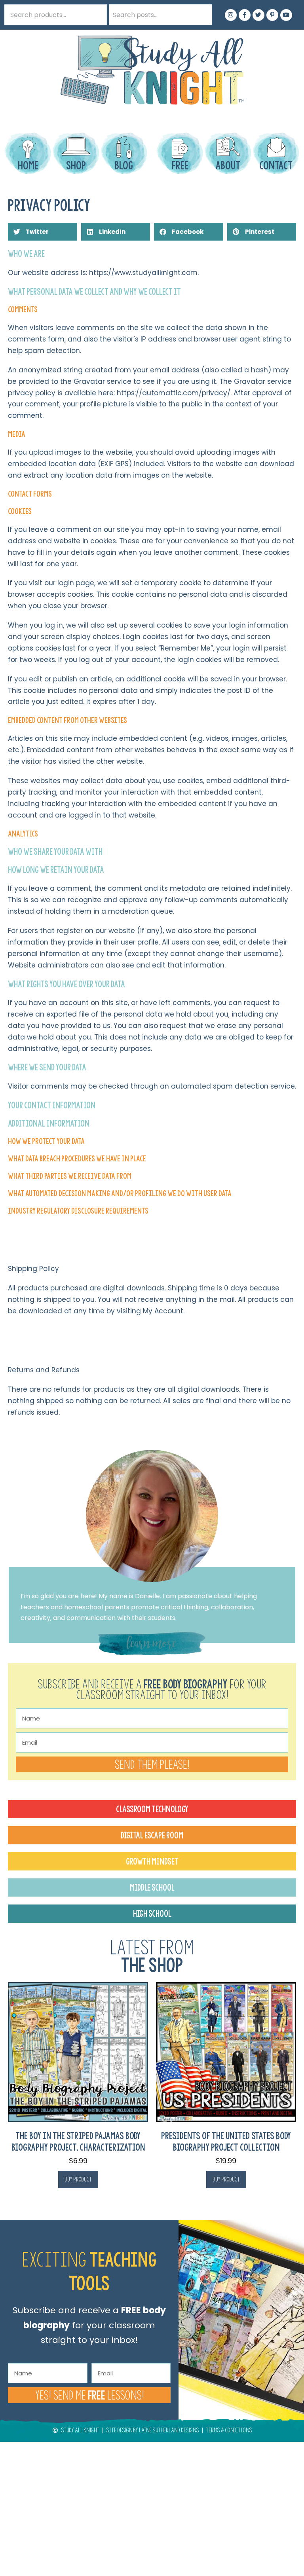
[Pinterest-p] (272, 15)
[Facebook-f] (245, 15)
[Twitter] (258, 15)
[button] (43, 232)
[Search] (201, 15)
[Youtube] (286, 15)
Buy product (78, 2179)
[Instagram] (231, 15)
